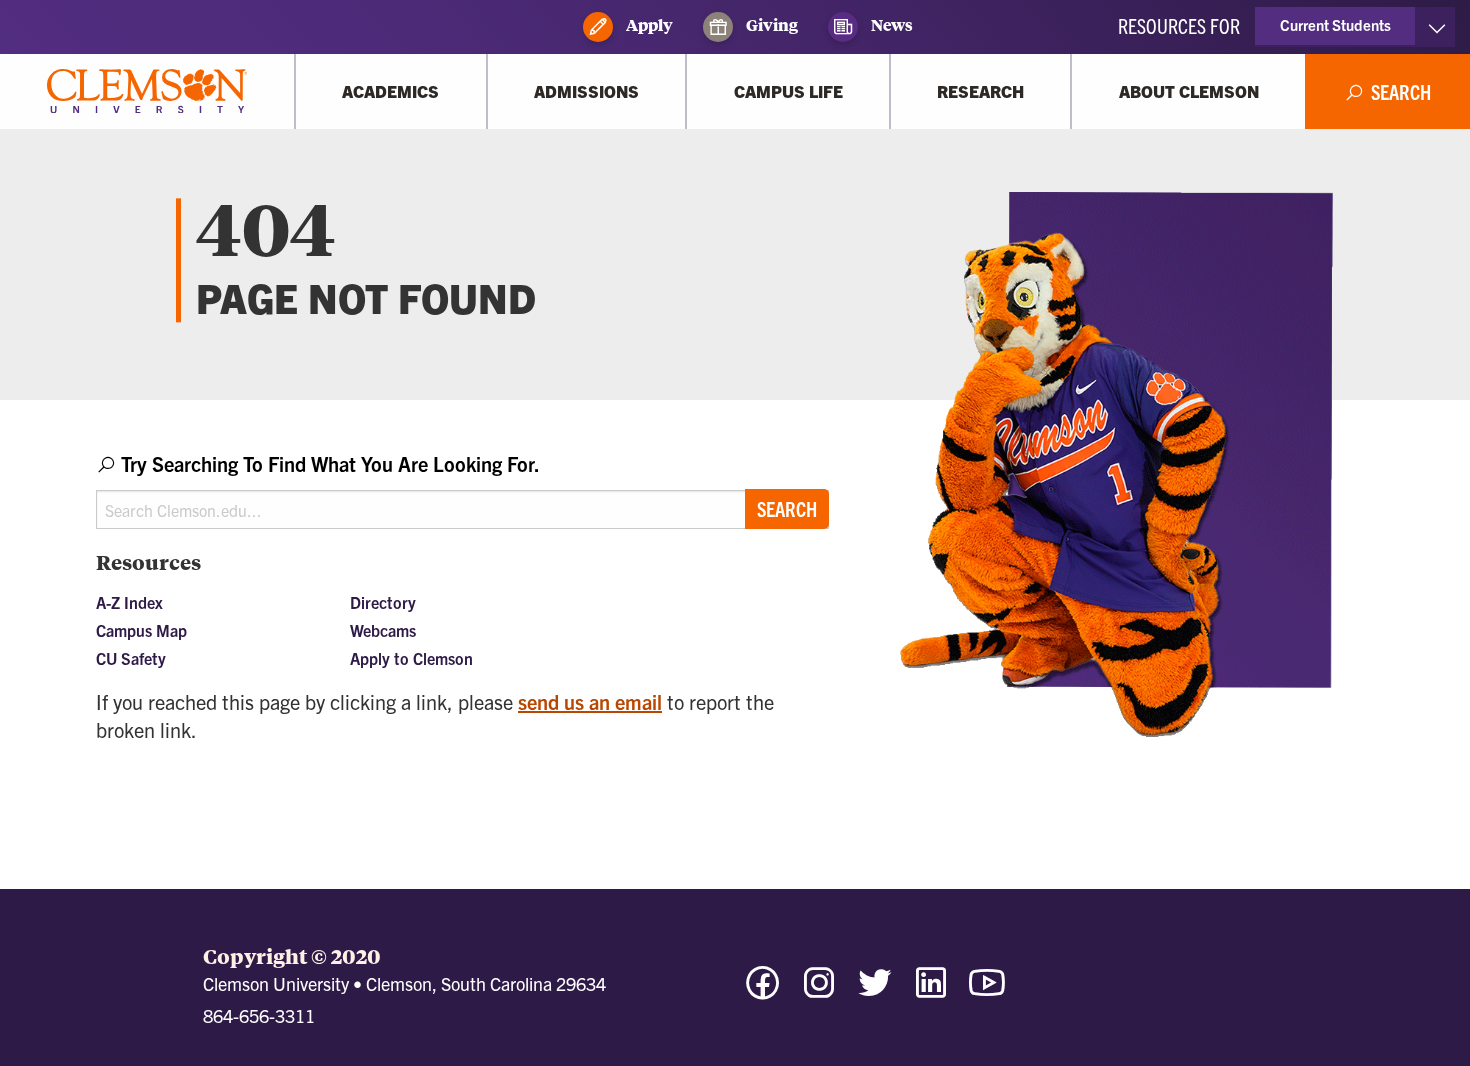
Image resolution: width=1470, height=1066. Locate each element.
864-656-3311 (259, 1015)
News (890, 24)
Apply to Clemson (411, 658)
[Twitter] (875, 991)
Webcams (383, 630)
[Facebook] (763, 991)
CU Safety (131, 658)
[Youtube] (987, 991)
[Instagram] (819, 991)
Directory (383, 602)
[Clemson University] (147, 91)
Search (787, 508)
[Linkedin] (931, 991)
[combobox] (462, 489)
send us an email (590, 701)
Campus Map (141, 630)
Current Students (1335, 24)
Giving (770, 24)
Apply (648, 24)
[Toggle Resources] (1436, 27)
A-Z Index (129, 602)
